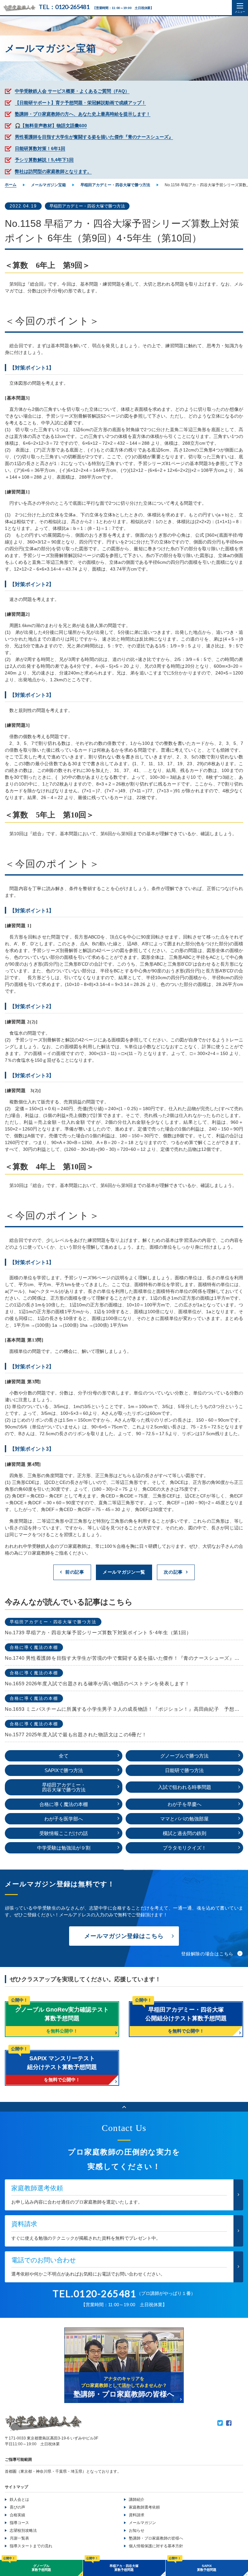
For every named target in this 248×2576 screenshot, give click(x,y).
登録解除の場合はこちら (207, 1954)
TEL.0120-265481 (95, 2293)
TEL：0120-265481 (64, 7)
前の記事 (75, 1572)
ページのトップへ (124, 2107)
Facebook (229, 2423)
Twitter (220, 2423)
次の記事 (173, 1572)
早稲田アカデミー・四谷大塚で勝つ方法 (87, 206)
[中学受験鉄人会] (19, 8)
